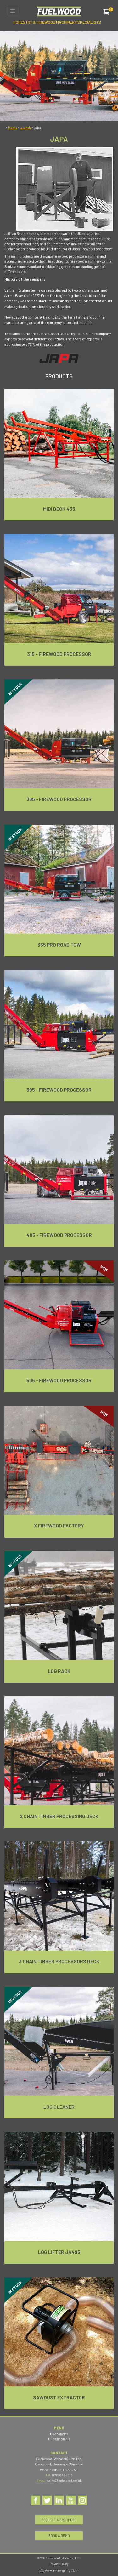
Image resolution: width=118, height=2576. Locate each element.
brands (26, 127)
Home (13, 127)
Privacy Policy (59, 2564)
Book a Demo (59, 2536)
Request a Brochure (59, 2520)
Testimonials (60, 2439)
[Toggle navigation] (13, 11)
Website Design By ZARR (61, 2571)
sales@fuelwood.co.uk (65, 2480)
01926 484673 (62, 2475)
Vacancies (60, 2434)
